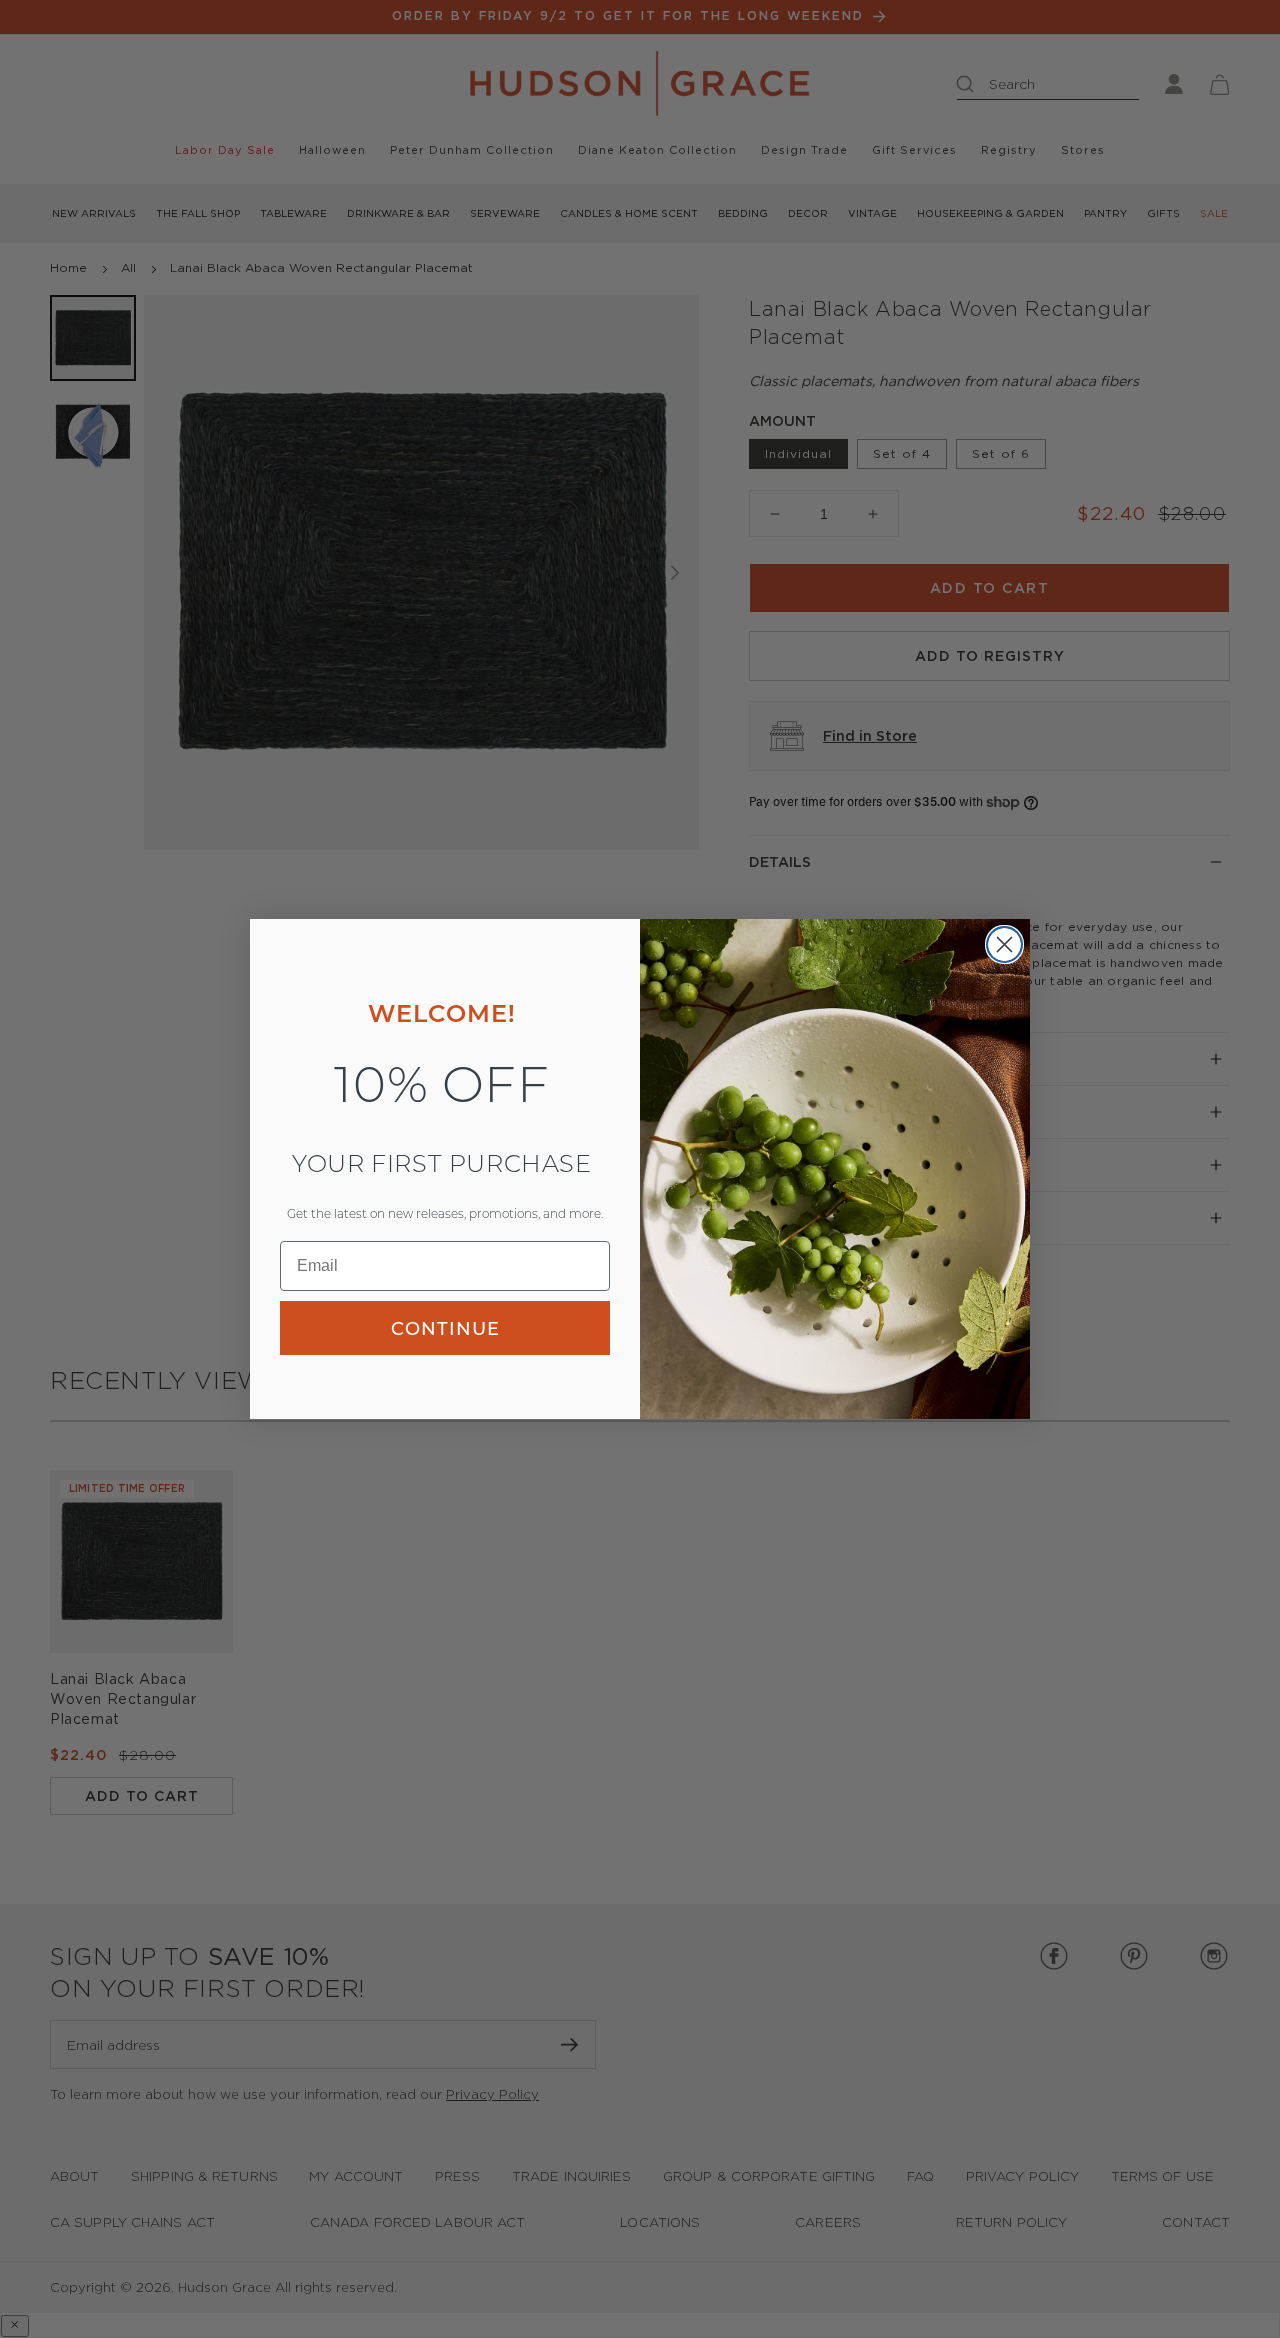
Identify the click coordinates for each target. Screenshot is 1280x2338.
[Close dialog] (1004, 944)
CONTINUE (445, 1328)
